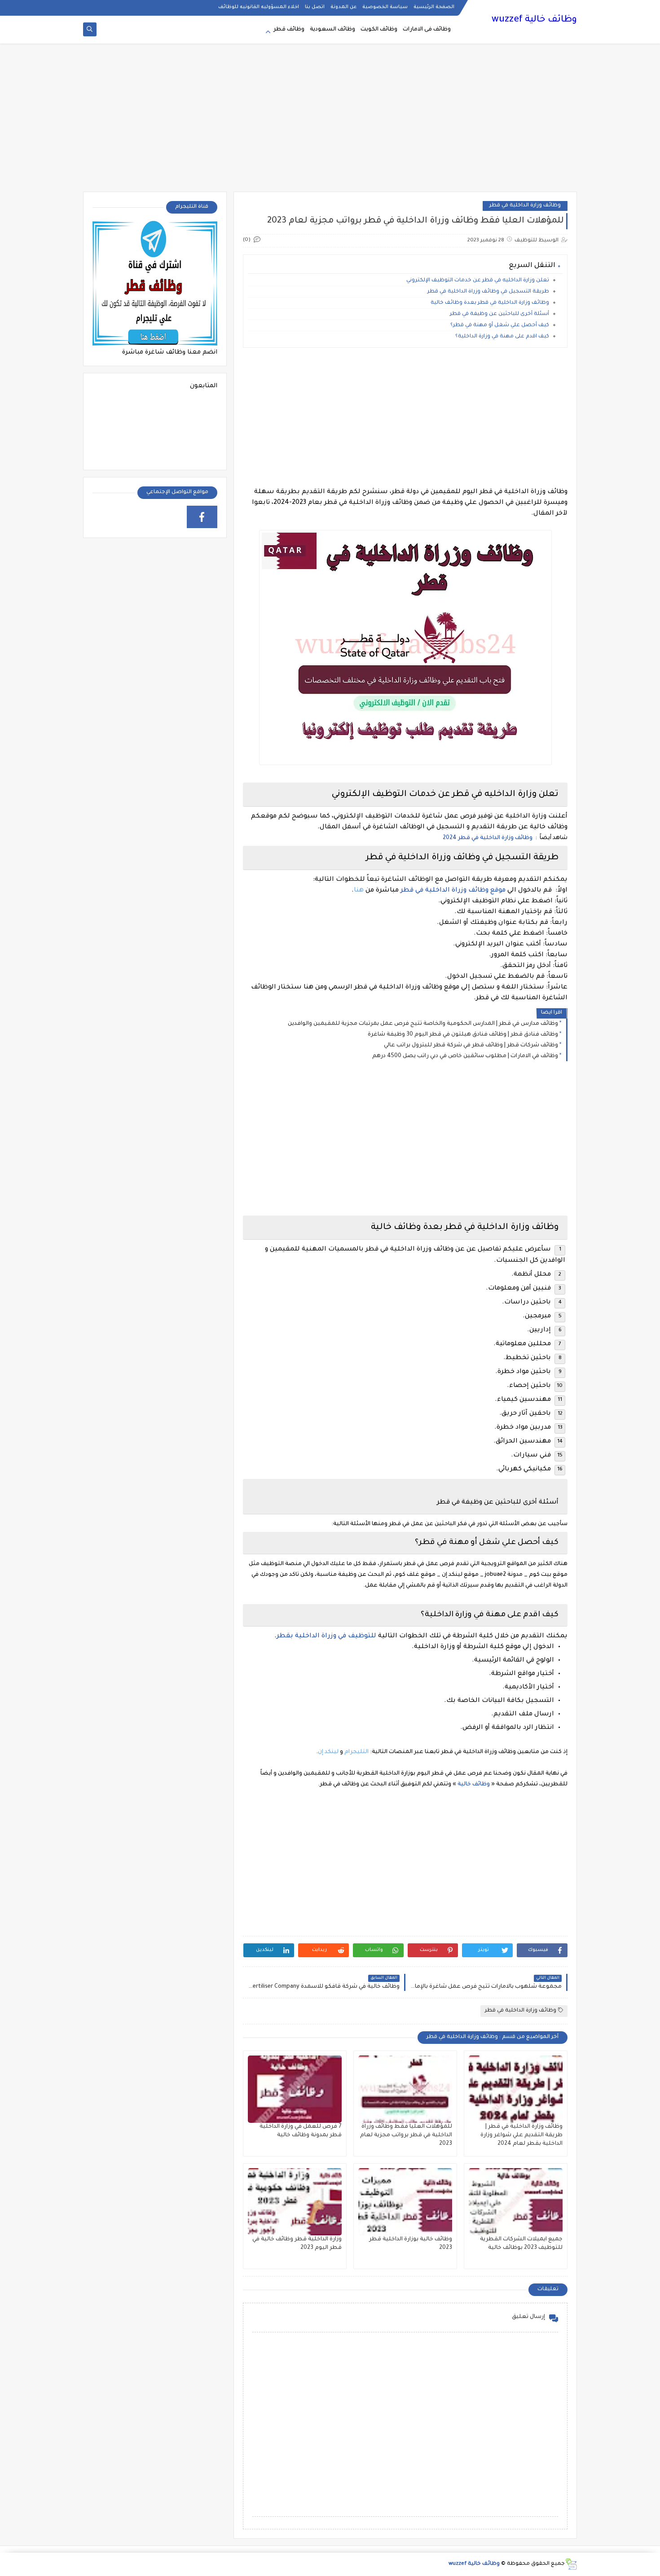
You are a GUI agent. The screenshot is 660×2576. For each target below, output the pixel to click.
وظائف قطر (289, 30)
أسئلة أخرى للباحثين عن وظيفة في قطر (499, 314)
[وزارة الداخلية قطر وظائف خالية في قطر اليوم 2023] (295, 2202)
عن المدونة (343, 7)
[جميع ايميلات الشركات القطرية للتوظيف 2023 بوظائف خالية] (516, 2202)
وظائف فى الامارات (427, 30)
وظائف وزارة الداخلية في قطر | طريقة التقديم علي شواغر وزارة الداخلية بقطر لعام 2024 (521, 2135)
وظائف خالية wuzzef (534, 20)
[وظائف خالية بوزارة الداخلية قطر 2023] (405, 2202)
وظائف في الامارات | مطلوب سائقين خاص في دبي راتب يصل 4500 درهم (465, 1056)
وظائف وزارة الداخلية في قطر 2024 (487, 838)
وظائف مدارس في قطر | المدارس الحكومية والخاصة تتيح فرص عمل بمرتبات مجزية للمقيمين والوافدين (423, 1024)
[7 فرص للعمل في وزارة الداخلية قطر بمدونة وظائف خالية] (295, 2089)
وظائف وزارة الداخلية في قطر (525, 206)
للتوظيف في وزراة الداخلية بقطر (326, 1636)
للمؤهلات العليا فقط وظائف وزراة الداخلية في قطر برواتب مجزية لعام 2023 (406, 2135)
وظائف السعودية (332, 30)
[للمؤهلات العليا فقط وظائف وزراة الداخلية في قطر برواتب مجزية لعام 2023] (405, 2089)
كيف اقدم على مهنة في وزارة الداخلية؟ (502, 337)
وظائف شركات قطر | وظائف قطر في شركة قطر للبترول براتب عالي (471, 1045)
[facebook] (202, 517)
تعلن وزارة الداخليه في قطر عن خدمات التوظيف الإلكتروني (478, 281)
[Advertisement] (330, 122)
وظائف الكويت (379, 30)
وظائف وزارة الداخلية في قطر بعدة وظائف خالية (490, 303)
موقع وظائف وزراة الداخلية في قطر (452, 891)
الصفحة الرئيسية (434, 7)
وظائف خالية (473, 1784)
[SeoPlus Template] (571, 2564)
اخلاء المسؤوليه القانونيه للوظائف (259, 7)
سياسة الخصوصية (385, 7)
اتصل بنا (315, 7)
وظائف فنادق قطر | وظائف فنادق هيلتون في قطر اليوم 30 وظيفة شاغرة (463, 1035)
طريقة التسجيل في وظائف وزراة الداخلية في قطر (488, 292)
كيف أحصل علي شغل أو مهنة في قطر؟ (499, 326)
